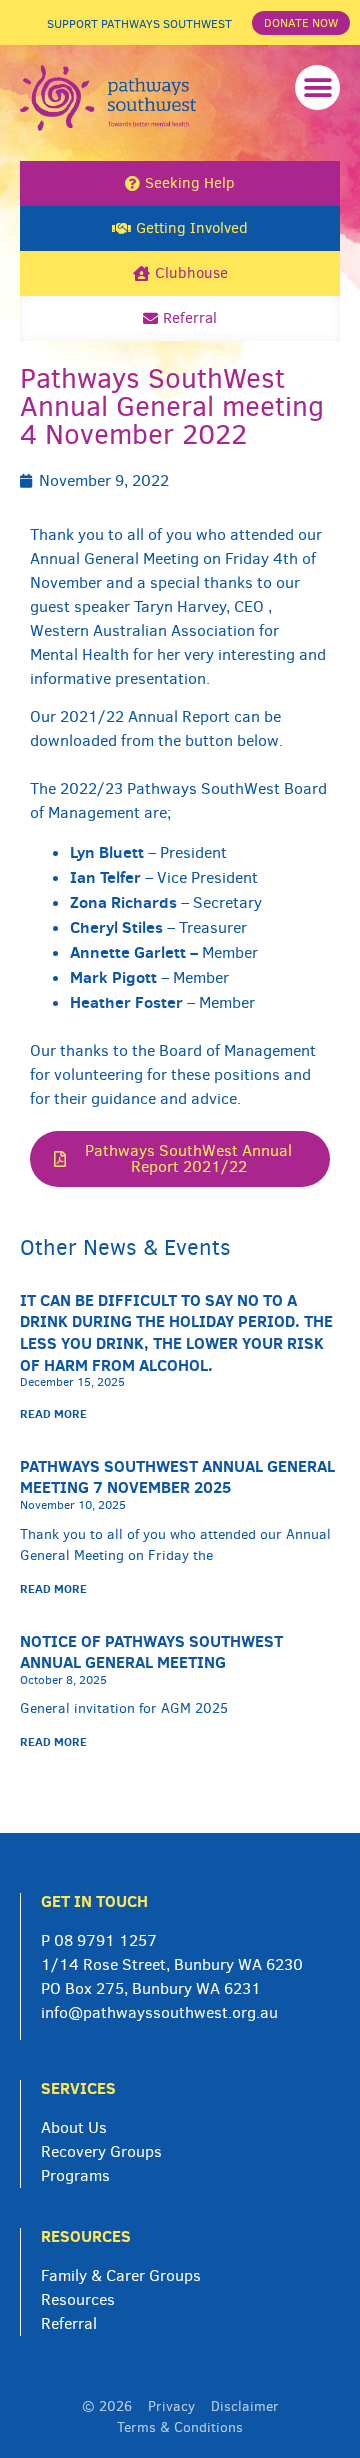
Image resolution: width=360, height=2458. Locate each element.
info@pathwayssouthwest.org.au (159, 2012)
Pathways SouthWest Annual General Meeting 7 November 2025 (177, 1477)
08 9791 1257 (105, 1940)
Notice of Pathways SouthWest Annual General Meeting (151, 1652)
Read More (53, 1413)
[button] (317, 87)
